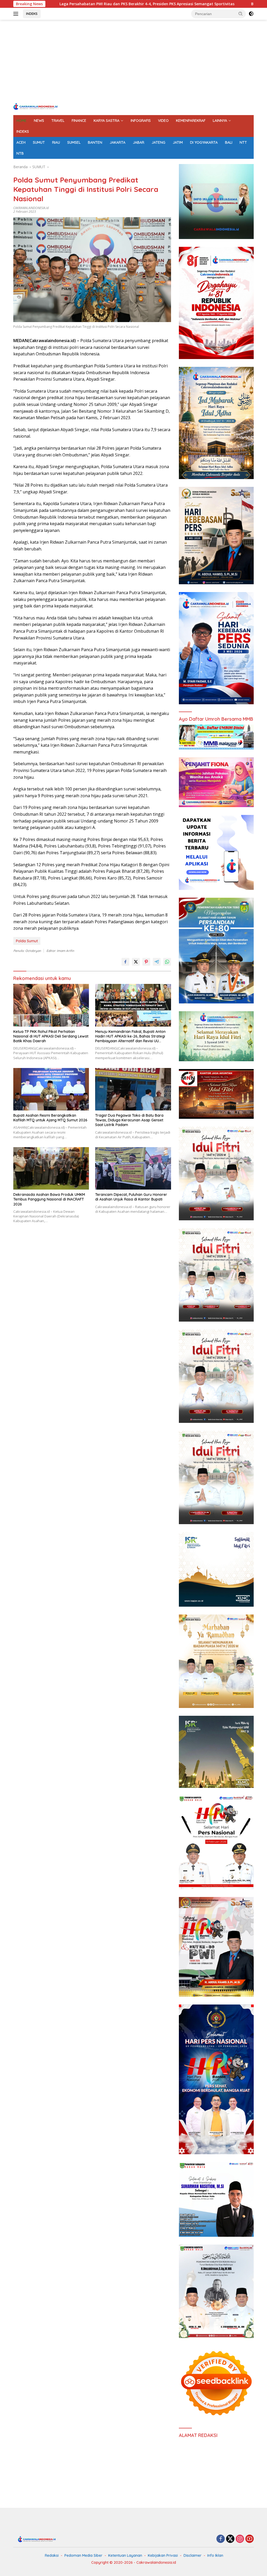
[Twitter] (230, 2539)
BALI (229, 142)
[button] (241, 14)
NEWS (39, 121)
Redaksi (52, 2555)
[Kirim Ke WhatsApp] (167, 962)
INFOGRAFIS (141, 121)
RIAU (56, 142)
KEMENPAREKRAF (191, 121)
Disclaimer (193, 2555)
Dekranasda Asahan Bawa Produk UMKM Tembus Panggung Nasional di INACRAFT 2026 (49, 1199)
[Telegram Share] (157, 962)
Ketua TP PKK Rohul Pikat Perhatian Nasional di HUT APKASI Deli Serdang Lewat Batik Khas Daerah (51, 1036)
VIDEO (163, 121)
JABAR (138, 142)
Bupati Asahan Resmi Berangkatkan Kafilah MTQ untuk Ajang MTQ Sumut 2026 (50, 1118)
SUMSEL (74, 142)
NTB (20, 153)
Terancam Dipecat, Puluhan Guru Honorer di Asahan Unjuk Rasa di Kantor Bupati (131, 1197)
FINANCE (79, 121)
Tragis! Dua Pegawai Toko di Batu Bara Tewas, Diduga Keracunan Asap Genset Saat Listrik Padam (129, 1120)
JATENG (158, 142)
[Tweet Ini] (136, 962)
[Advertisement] (133, 61)
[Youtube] (250, 2539)
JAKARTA (117, 142)
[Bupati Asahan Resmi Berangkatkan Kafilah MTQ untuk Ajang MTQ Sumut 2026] (51, 1089)
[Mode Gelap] (251, 14)
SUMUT (39, 142)
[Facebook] (221, 2539)
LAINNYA (220, 121)
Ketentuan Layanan (125, 2555)
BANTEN (95, 142)
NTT (243, 142)
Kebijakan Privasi (163, 2555)
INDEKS (32, 14)
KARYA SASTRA (107, 121)
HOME (22, 121)
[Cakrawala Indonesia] (35, 106)
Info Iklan (215, 2555)
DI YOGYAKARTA (204, 142)
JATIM (178, 142)
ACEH (21, 142)
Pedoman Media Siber (83, 2555)
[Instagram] (240, 2539)
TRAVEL (58, 121)
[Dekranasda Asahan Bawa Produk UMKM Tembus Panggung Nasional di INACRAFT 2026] (51, 1168)
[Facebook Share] (125, 962)
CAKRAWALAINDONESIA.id (31, 208)
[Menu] (17, 14)
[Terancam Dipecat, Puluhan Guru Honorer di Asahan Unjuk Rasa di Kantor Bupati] (133, 1168)
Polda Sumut (27, 941)
